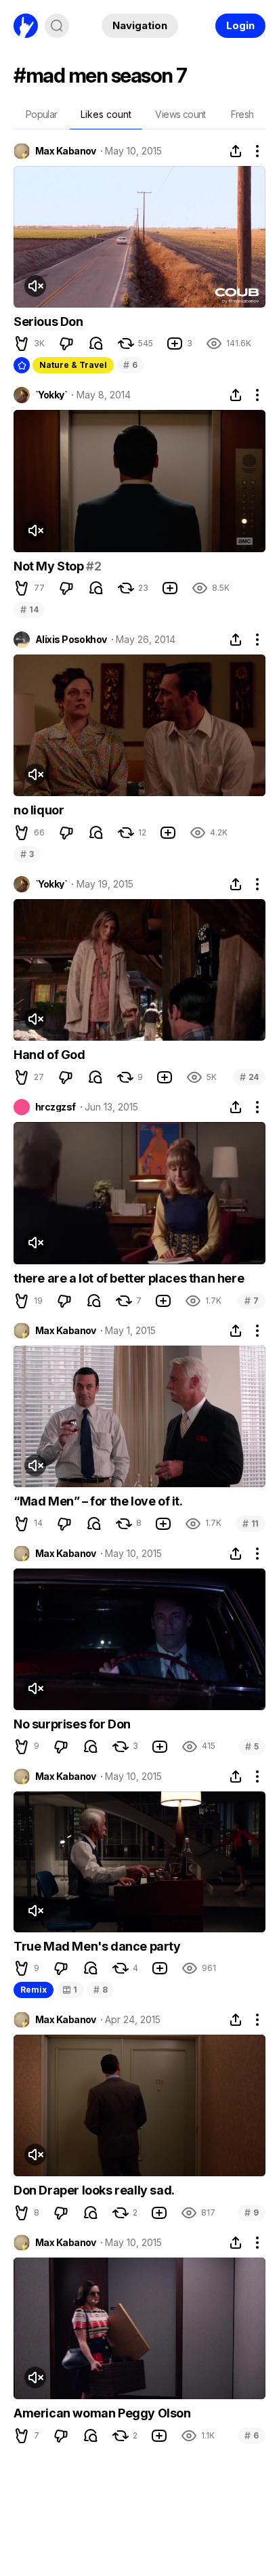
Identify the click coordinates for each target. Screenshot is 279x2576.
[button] (22, 344)
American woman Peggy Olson (102, 2413)
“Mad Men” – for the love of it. (98, 1501)
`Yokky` (51, 395)
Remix (34, 1990)
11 (251, 1523)
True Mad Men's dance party (97, 1946)
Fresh (242, 114)
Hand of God (49, 1055)
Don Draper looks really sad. (94, 2190)
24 (249, 1077)
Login (240, 25)
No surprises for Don (72, 1724)
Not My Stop (50, 566)
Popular (42, 114)
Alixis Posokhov (71, 640)
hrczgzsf (56, 1107)
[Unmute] (35, 286)
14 (29, 609)
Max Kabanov (66, 151)
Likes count (106, 114)
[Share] (236, 151)
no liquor (39, 810)
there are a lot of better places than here (129, 1278)
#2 (93, 566)
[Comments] (96, 344)
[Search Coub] (57, 26)
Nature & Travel (73, 365)
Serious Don (48, 321)
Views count (180, 114)
